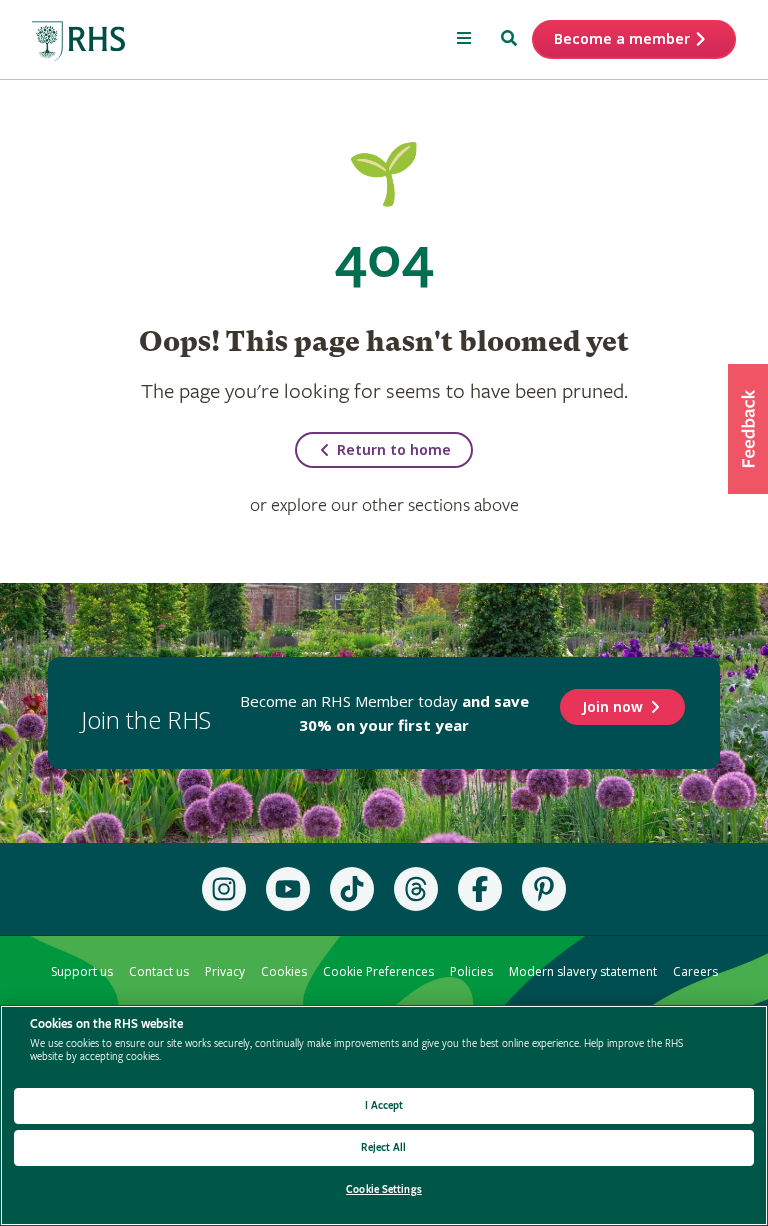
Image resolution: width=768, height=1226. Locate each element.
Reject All (383, 1147)
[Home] (79, 41)
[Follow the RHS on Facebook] (480, 889)
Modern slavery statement (583, 971)
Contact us (159, 971)
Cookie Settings (384, 1189)
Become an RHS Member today (384, 713)
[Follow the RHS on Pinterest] (544, 889)
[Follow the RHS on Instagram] (224, 889)
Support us (82, 971)
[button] (748, 429)
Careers (695, 971)
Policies (471, 971)
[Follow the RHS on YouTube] (288, 889)
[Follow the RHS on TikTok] (352, 889)
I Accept (384, 1105)
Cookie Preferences (378, 971)
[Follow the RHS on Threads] (416, 889)
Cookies (284, 971)
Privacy (225, 971)
